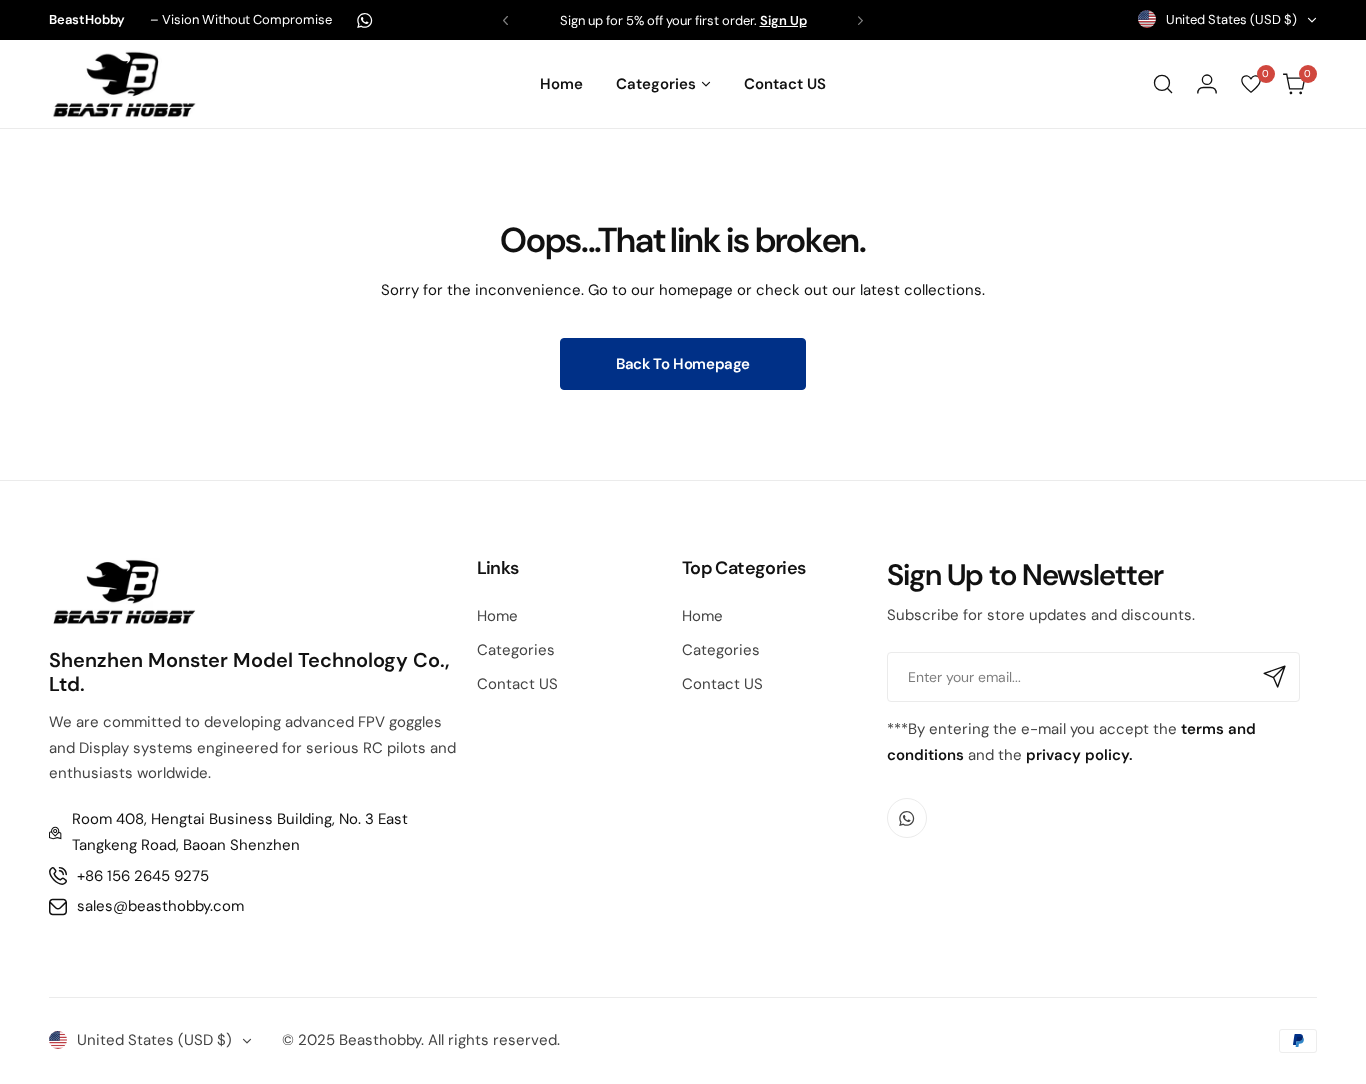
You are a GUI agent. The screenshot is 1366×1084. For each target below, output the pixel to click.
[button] (505, 20)
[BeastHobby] (124, 83)
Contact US (517, 684)
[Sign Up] (1275, 677)
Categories (516, 650)
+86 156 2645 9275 (143, 876)
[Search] (1163, 84)
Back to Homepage (683, 364)
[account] (1207, 84)
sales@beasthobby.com (160, 906)
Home (497, 616)
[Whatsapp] (365, 20)
